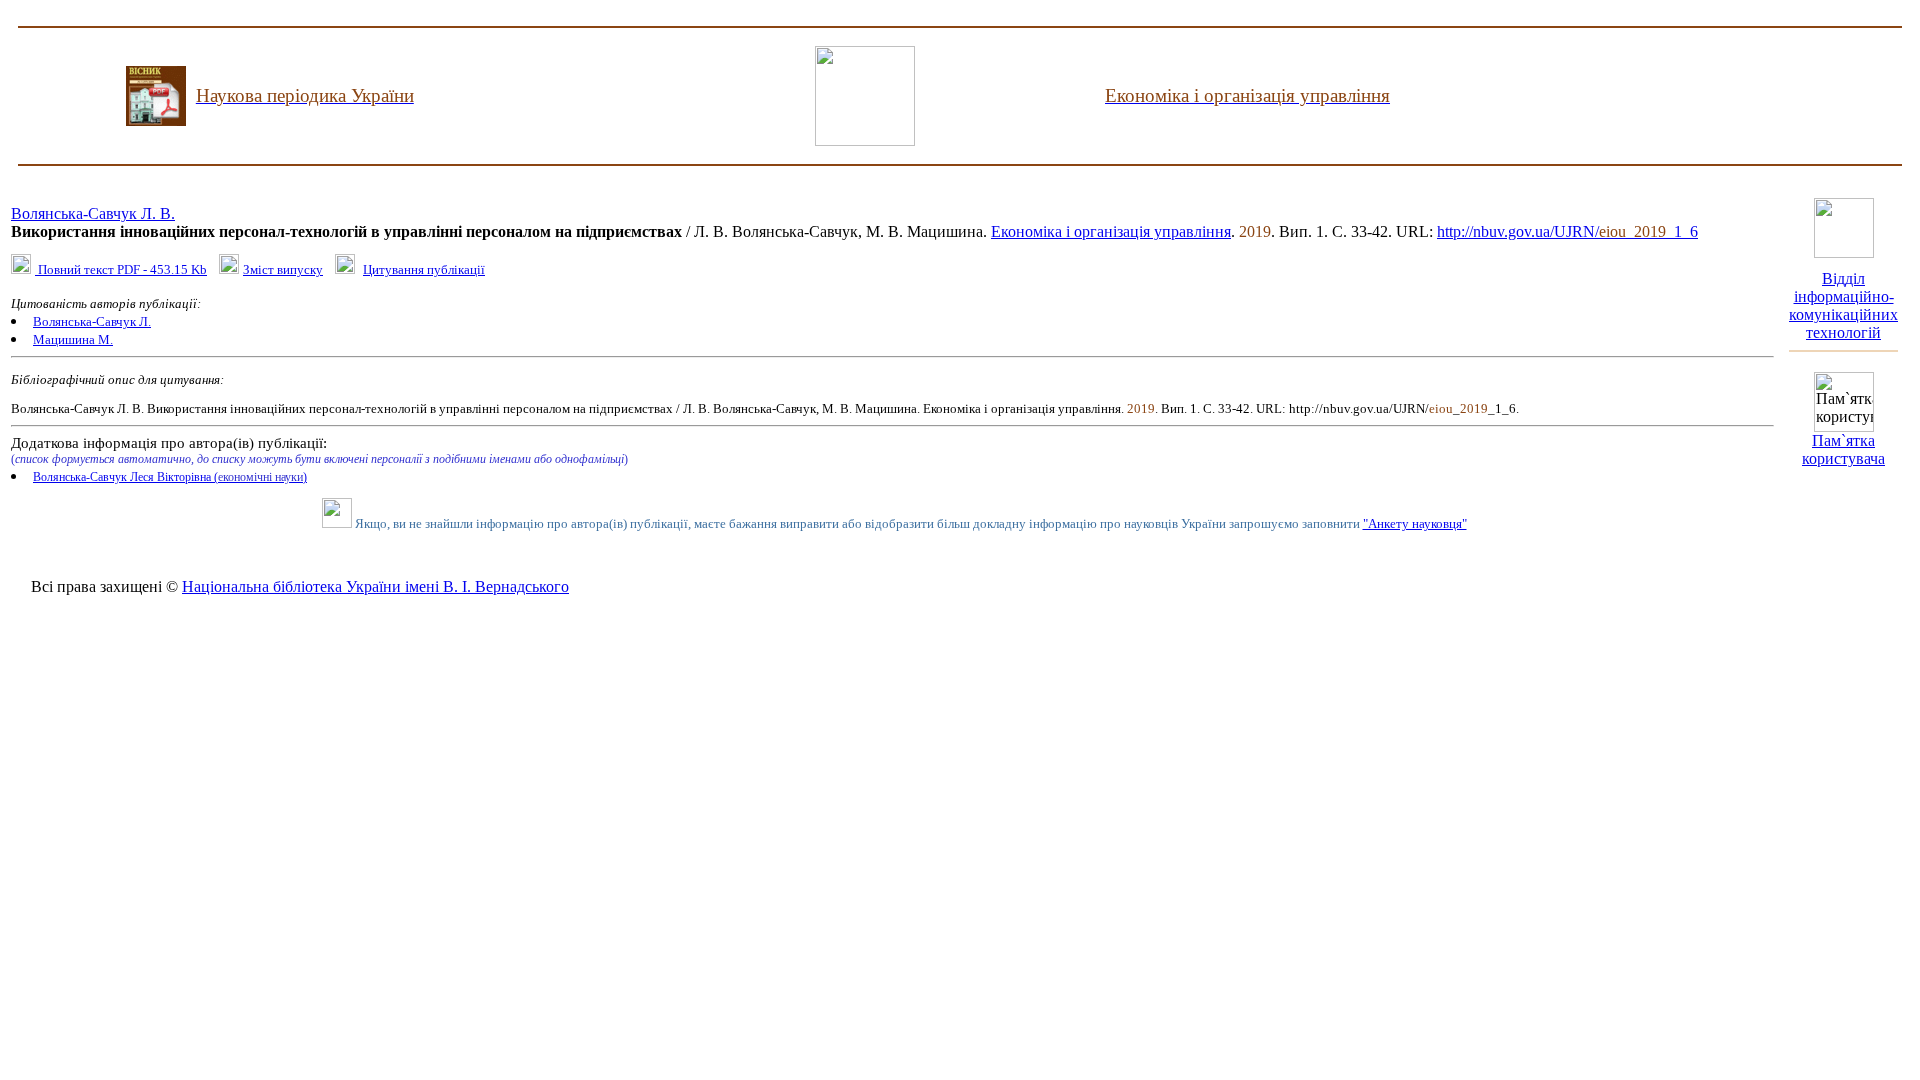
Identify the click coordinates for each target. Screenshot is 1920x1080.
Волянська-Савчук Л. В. (93, 213)
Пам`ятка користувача (1843, 449)
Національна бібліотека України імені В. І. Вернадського (375, 586)
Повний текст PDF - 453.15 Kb (121, 269)
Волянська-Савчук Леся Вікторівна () (170, 477)
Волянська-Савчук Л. (92, 321)
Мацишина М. (73, 339)
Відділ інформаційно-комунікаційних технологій (1843, 305)
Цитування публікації (424, 269)
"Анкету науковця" (1415, 523)
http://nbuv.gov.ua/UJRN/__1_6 (1567, 231)
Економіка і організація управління (1111, 231)
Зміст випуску (283, 269)
